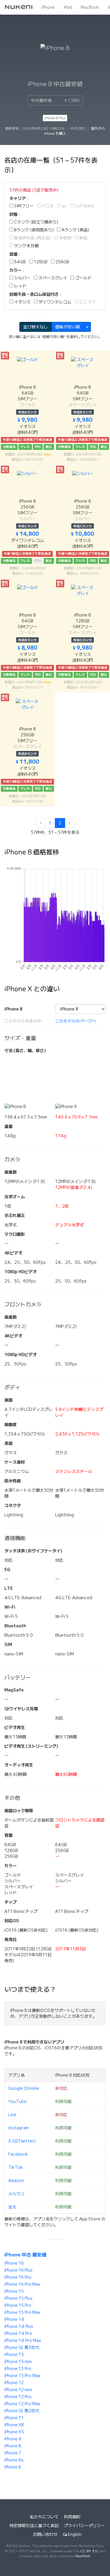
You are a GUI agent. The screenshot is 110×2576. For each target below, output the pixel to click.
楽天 (12, 2207)
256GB (62, 262)
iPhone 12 (14, 2383)
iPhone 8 (13, 2446)
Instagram (18, 2128)
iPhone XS (14, 2432)
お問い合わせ (45, 2534)
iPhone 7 (13, 2453)
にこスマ (87, 302)
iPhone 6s (14, 2460)
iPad (68, 7)
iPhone (48, 7)
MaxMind (82, 2556)
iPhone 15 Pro (18, 2305)
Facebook (18, 2154)
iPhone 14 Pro (18, 2333)
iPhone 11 (14, 2418)
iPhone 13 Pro (18, 2369)
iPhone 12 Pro (18, 2397)
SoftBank (84, 206)
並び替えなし (35, 327)
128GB (40, 262)
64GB (20, 262)
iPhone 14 (14, 2319)
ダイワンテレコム (54, 302)
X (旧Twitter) (22, 2141)
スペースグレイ (52, 278)
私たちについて (44, 2517)
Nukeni (19, 7)
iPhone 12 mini (18, 2390)
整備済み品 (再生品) (32, 238)
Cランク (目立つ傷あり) (36, 222)
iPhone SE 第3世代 (22, 2348)
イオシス (22, 302)
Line (12, 2115)
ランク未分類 (26, 246)
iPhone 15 (14, 2291)
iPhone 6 (13, 2467)
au (64, 206)
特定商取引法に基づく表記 (34, 2526)
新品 (83, 238)
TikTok (16, 2167)
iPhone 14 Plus (19, 2326)
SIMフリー (23, 206)
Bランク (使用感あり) (33, 230)
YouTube (17, 2102)
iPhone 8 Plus (55, 118)
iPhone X (13, 2439)
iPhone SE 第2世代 (22, 2411)
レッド (20, 286)
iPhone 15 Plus (18, 2298)
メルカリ (16, 2194)
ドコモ (47, 206)
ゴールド (83, 278)
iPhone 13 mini (18, 2362)
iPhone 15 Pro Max (22, 2312)
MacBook (90, 7)
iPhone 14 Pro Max (23, 2341)
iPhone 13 (14, 2355)
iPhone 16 (14, 2263)
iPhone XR (14, 2425)
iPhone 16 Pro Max (22, 2284)
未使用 (65, 238)
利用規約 (72, 2517)
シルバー (22, 278)
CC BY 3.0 (89, 2551)
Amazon (16, 2181)
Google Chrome (24, 2088)
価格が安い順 (67, 327)
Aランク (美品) (75, 230)
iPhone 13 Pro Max (22, 2376)
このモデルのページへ (76, 1021)
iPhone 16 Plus (18, 2270)
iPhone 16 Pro (18, 2277)
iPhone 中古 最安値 (25, 2255)
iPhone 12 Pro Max (22, 2404)
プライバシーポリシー (84, 2526)
